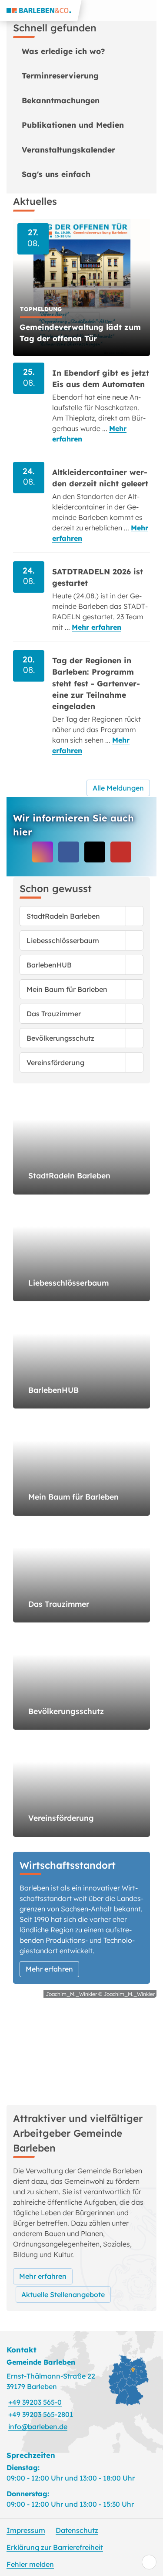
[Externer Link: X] (95, 852)
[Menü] (153, 10)
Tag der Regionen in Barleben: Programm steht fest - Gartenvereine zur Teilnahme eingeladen (96, 683)
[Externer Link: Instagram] (43, 852)
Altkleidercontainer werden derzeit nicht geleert (100, 478)
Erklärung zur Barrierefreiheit (55, 2547)
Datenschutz (77, 2530)
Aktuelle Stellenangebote (63, 2294)
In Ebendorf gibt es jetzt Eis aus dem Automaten (101, 378)
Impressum (26, 2530)
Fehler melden (30, 2564)
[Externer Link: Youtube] (121, 852)
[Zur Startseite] (41, 10)
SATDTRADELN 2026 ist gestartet (98, 577)
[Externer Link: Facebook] (69, 852)
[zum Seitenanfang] (149, 2562)
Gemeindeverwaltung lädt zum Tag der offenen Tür (80, 333)
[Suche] (132, 10)
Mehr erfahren (96, 627)
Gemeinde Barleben (41, 2362)
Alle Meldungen (118, 788)
